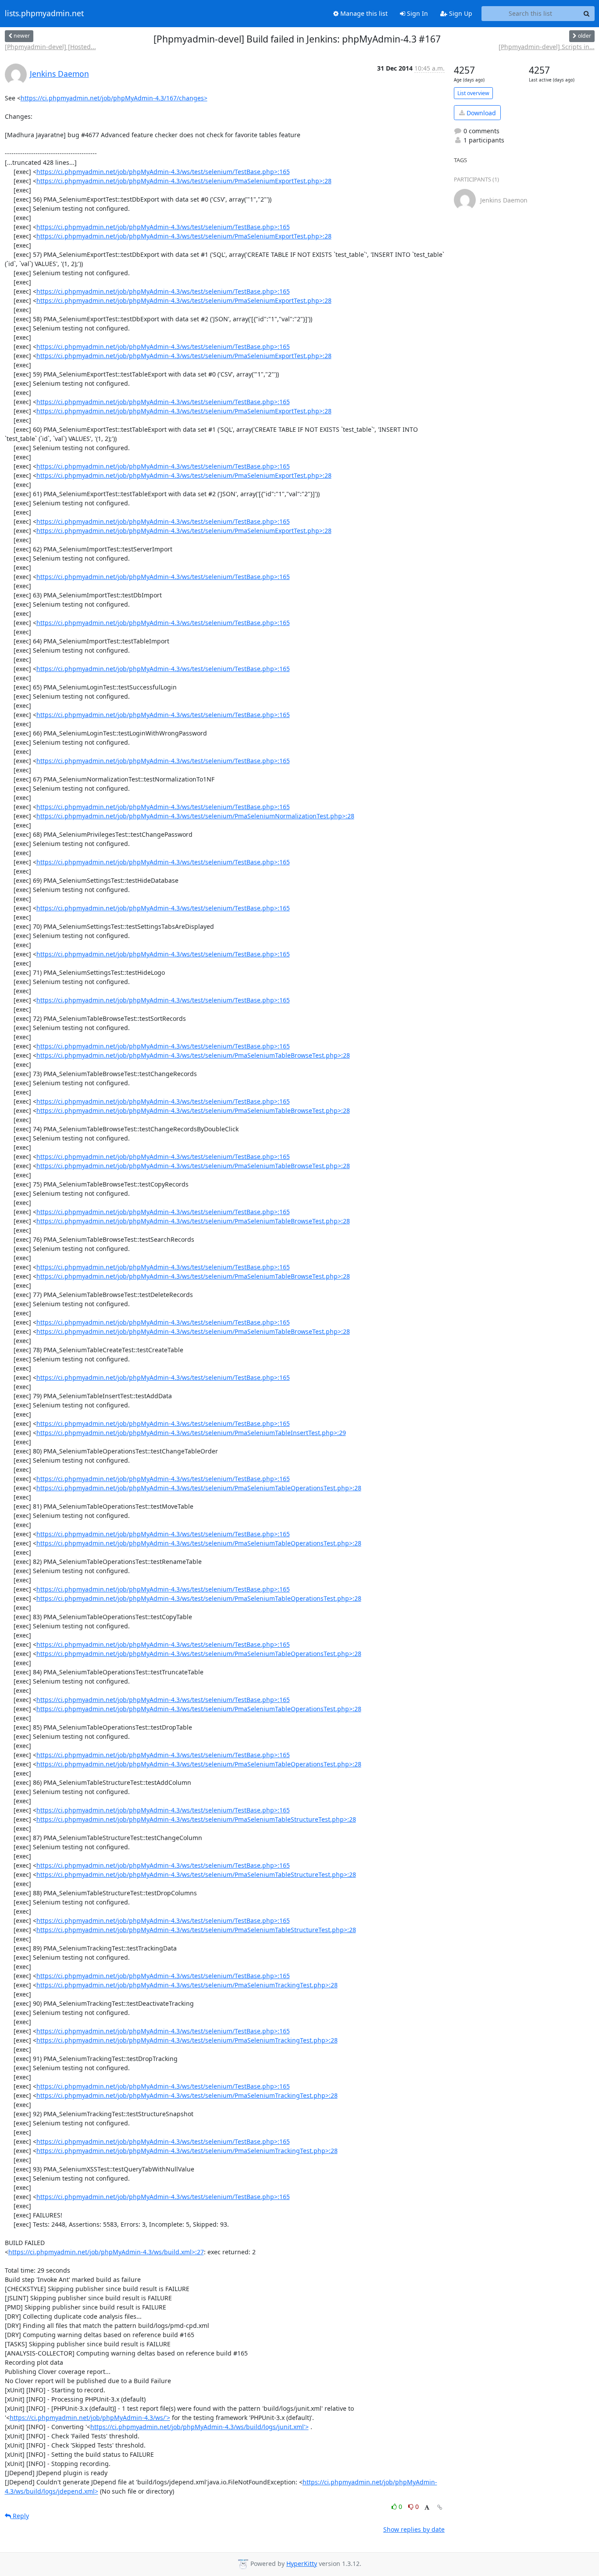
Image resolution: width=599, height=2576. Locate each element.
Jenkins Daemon (59, 74)
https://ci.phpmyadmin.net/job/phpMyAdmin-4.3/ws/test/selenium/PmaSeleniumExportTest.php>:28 (184, 181)
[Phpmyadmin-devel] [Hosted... (50, 47)
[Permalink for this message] (440, 2507)
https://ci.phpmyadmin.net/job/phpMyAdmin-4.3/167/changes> (114, 98)
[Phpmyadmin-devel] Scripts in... (547, 47)
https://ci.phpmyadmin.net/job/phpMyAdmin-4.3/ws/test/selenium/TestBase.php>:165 (163, 172)
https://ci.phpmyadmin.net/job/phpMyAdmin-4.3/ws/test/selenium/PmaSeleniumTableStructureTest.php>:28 (196, 1819)
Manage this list (363, 13)
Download (480, 113)
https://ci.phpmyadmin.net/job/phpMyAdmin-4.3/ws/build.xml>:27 (106, 2252)
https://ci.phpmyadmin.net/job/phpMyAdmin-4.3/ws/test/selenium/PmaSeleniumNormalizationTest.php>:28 (195, 816)
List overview (473, 93)
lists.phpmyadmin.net (44, 14)
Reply (20, 2516)
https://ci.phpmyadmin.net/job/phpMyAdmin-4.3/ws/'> (90, 2418)
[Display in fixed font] (427, 2508)
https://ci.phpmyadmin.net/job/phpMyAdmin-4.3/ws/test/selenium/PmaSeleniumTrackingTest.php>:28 (187, 1985)
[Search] (587, 14)
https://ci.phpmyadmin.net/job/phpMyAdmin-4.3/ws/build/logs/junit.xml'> (200, 2427)
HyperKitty (302, 2564)
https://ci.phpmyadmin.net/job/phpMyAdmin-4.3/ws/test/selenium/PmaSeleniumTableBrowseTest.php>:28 (193, 1055)
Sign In (417, 13)
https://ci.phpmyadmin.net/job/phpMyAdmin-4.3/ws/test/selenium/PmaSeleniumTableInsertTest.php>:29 (191, 1433)
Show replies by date (414, 2529)
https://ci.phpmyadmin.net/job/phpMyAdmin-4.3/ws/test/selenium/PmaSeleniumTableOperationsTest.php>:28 (199, 1488)
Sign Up (460, 13)
